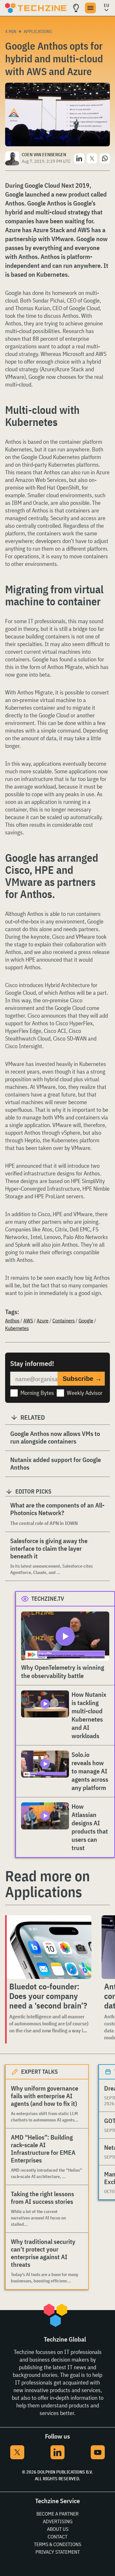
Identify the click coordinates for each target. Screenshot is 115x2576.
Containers (64, 1320)
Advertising (58, 2521)
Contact (57, 2537)
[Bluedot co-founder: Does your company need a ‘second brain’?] (49, 1947)
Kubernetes (17, 1328)
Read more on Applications (47, 1884)
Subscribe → (82, 1379)
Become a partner (57, 2514)
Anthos (12, 1320)
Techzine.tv (48, 1599)
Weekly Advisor (85, 1393)
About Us (58, 2529)
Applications (38, 31)
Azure (43, 1320)
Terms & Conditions (57, 2544)
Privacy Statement (58, 2552)
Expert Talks (39, 2072)
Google (86, 1320)
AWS (28, 1320)
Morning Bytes (37, 1393)
